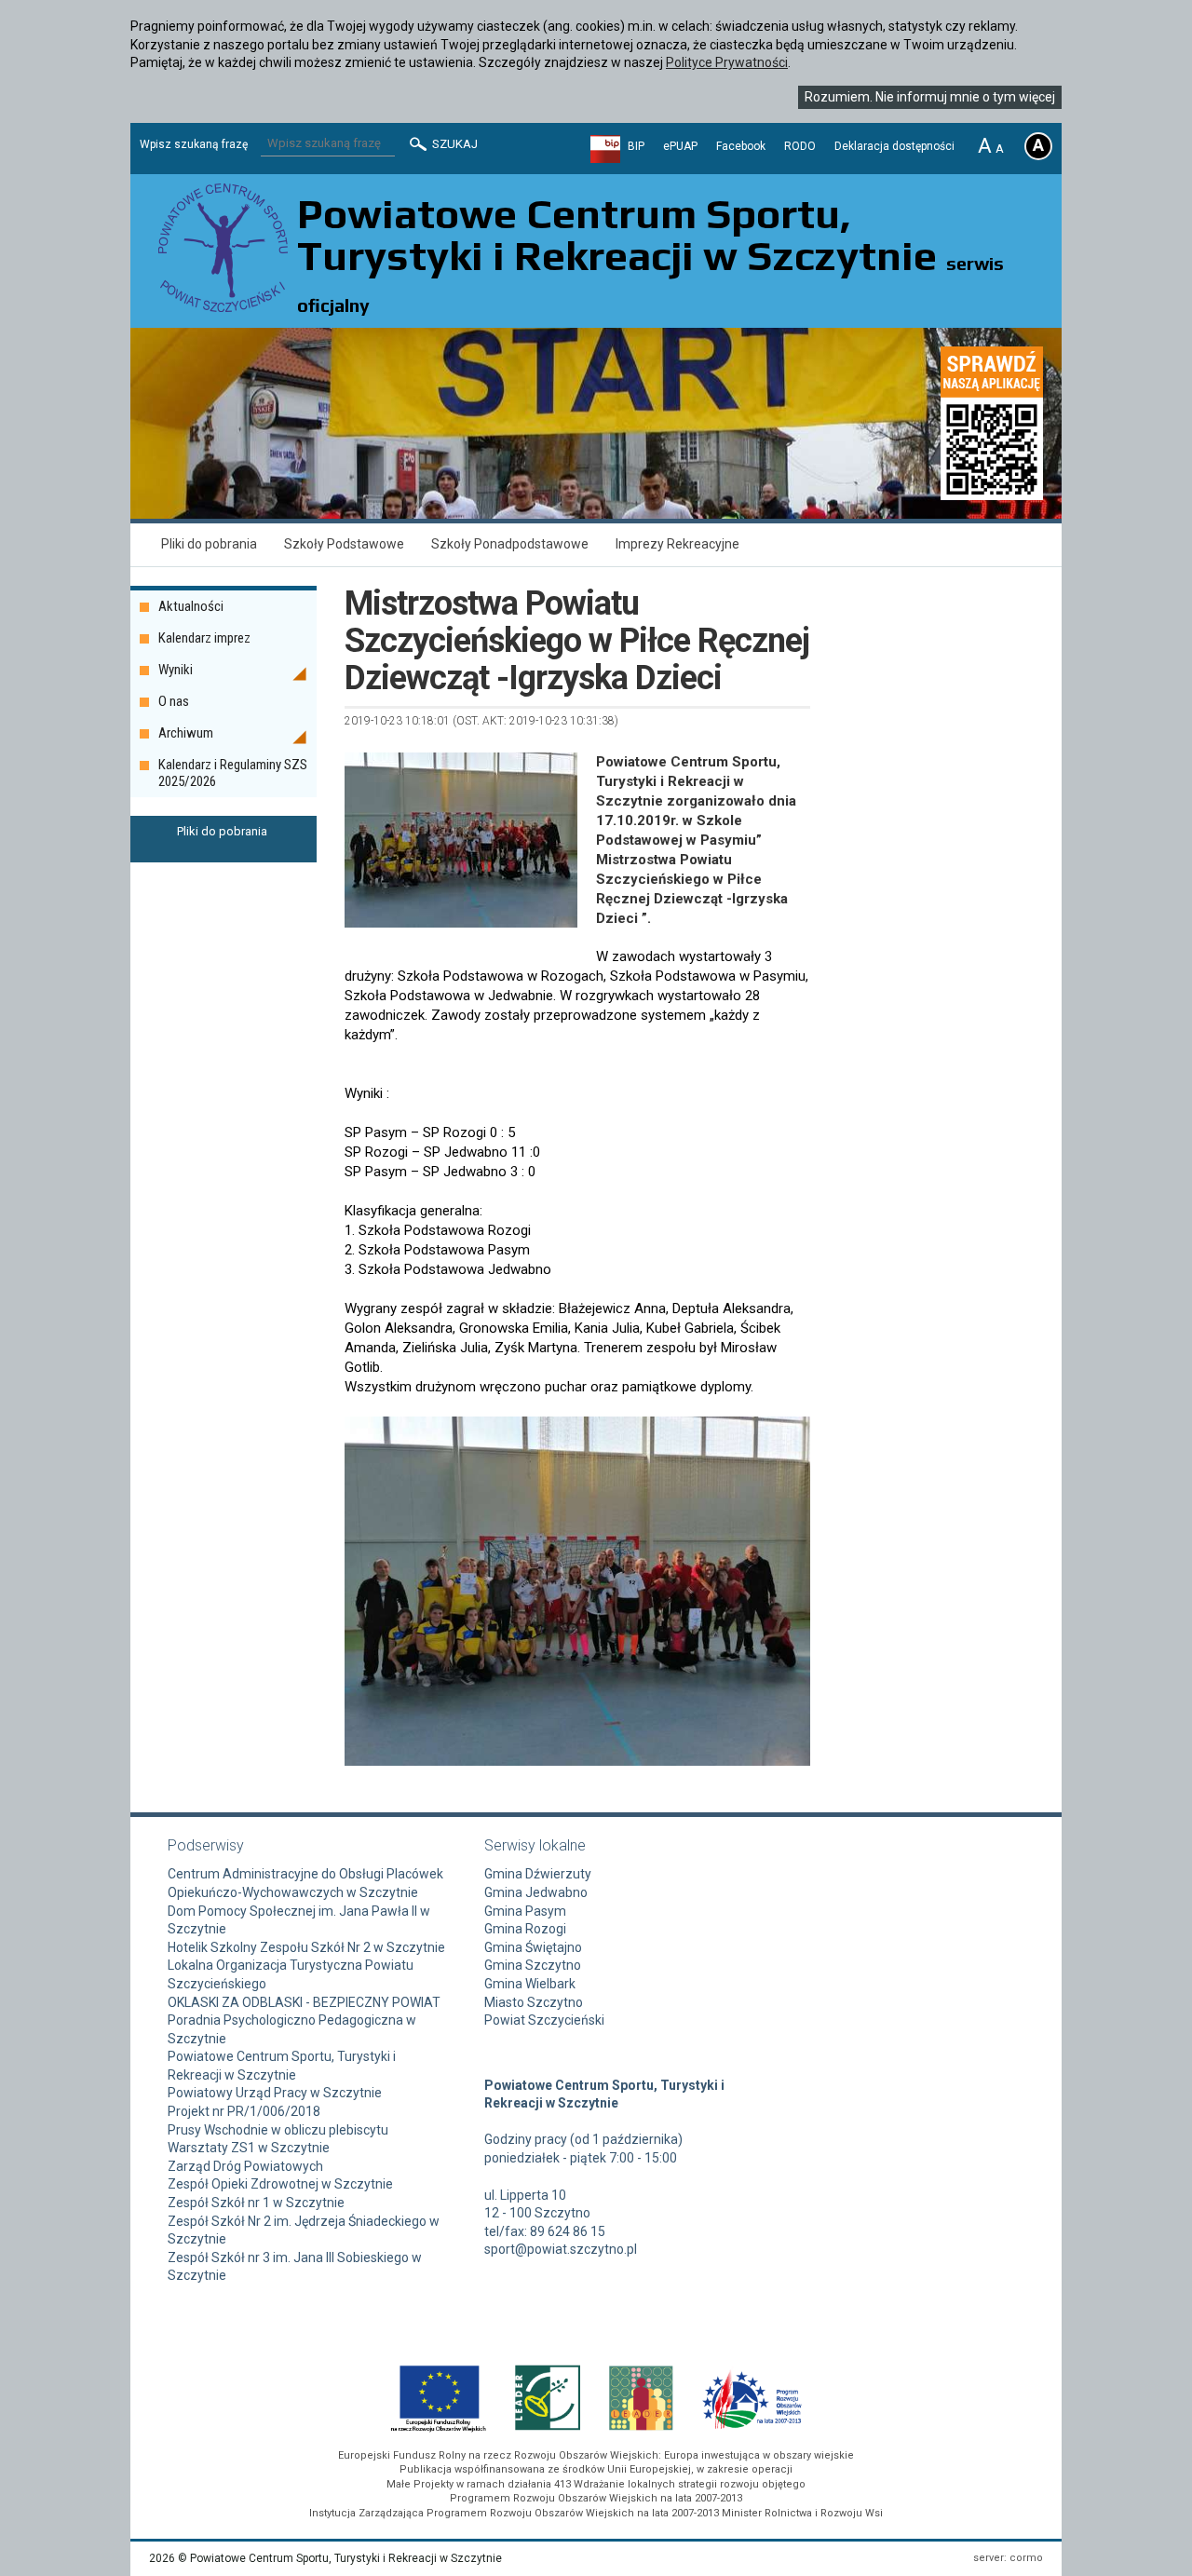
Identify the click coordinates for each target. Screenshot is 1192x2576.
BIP (636, 146)
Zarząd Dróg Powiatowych (245, 2166)
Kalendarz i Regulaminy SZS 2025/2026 (233, 773)
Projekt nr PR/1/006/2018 (244, 2111)
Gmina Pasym (525, 1911)
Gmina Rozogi (525, 1929)
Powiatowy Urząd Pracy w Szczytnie (275, 2093)
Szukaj (454, 144)
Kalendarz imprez (204, 638)
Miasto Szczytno (534, 2002)
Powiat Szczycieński (544, 2020)
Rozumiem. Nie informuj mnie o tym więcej (930, 97)
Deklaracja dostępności (894, 146)
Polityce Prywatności (727, 62)
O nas (174, 701)
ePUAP (680, 146)
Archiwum (186, 733)
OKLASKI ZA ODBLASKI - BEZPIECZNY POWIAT (304, 2002)
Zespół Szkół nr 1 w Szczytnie (256, 2203)
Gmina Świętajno (533, 1947)
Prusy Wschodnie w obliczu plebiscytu (278, 2130)
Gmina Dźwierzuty (538, 1874)
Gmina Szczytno (533, 1965)
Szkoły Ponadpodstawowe (510, 544)
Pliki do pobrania (209, 544)
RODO (800, 146)
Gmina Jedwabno (536, 1892)
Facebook (741, 146)
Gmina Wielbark (530, 1984)
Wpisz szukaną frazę (194, 144)
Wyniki (176, 670)
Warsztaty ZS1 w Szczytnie (249, 2148)
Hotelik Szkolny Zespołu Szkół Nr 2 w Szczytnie (306, 1947)
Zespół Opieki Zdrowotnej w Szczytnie (280, 2184)
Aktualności (191, 606)
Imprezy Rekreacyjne (677, 544)
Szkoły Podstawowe (344, 544)
